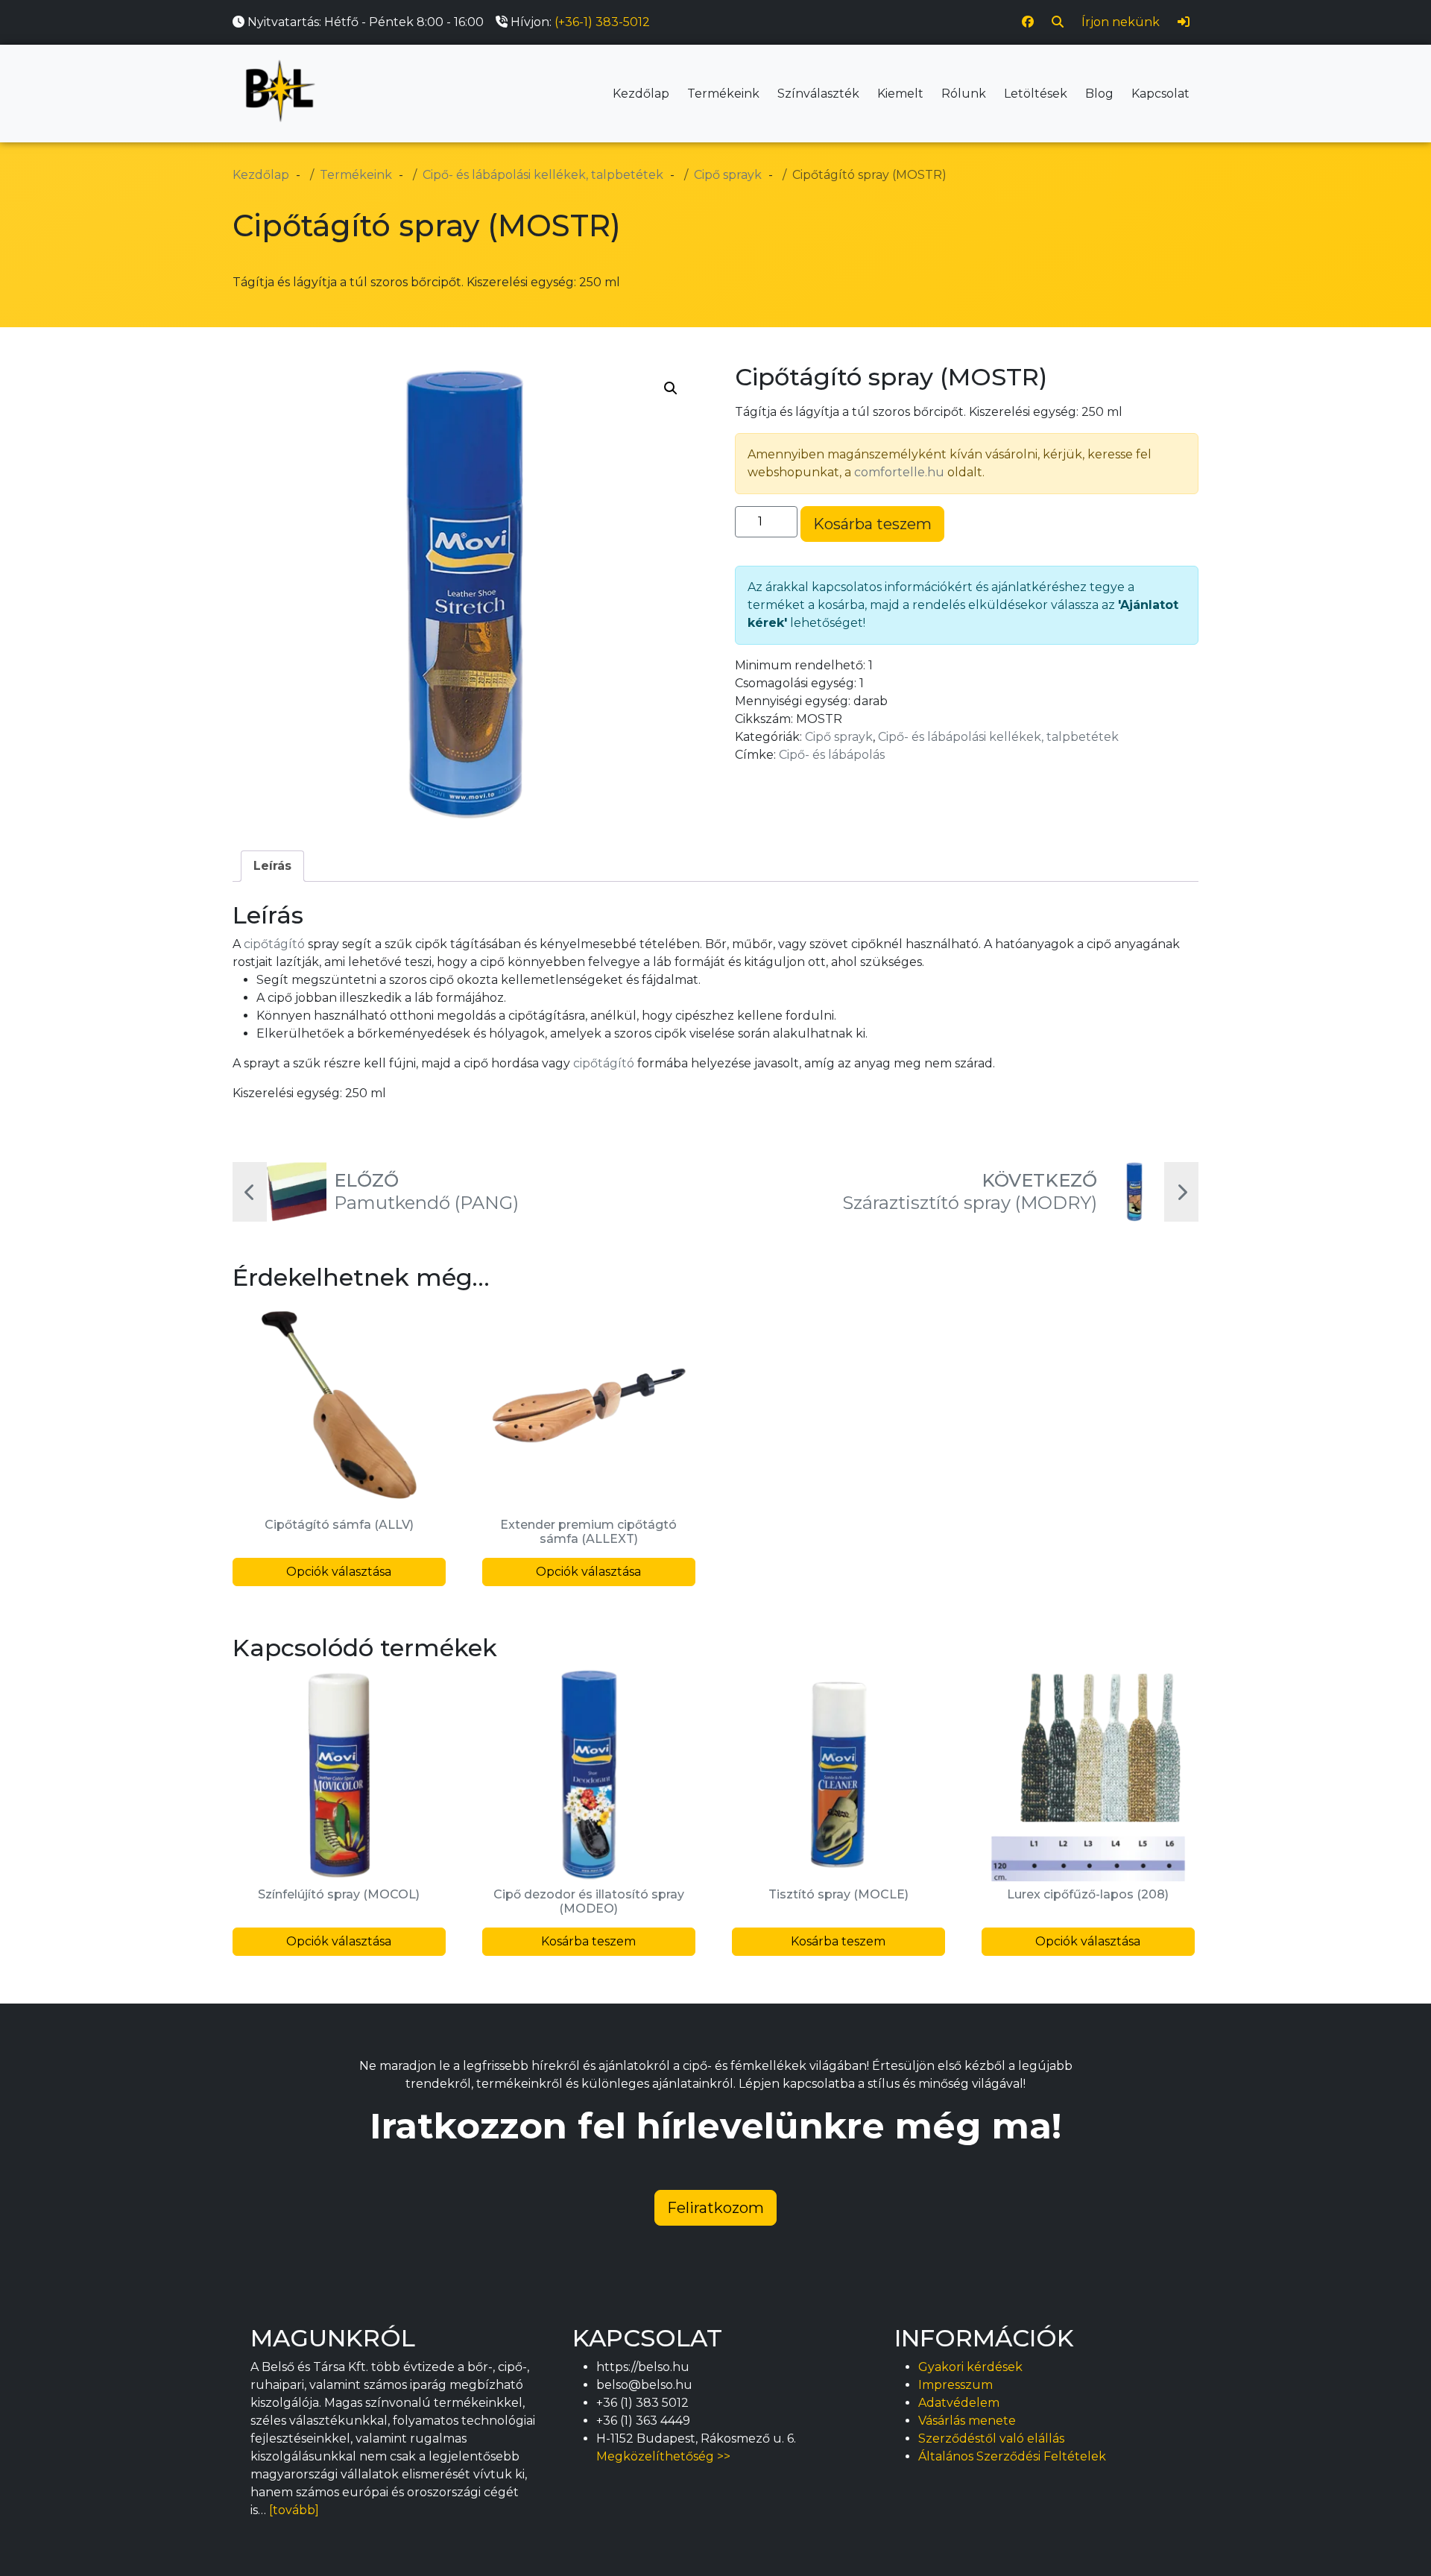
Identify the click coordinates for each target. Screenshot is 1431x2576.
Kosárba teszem (872, 524)
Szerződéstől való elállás (991, 2438)
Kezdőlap (641, 94)
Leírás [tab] (272, 866)
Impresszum (955, 2385)
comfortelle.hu (899, 472)
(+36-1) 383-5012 (602, 22)
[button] (671, 388)
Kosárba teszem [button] (588, 1941)
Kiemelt (900, 94)
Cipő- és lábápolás (832, 755)
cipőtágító (274, 944)
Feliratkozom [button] (715, 2208)
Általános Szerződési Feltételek (1012, 2456)
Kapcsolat (1160, 94)
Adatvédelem (959, 2403)
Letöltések (1036, 94)
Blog (1099, 94)
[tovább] (294, 2510)
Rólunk (964, 94)
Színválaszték (818, 94)
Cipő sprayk (839, 737)
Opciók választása (339, 1572)
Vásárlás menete (967, 2421)
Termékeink (723, 94)
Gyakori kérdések (970, 2367)
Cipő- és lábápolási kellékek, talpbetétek (998, 737)
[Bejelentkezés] (1184, 22)
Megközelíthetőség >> (663, 2456)
